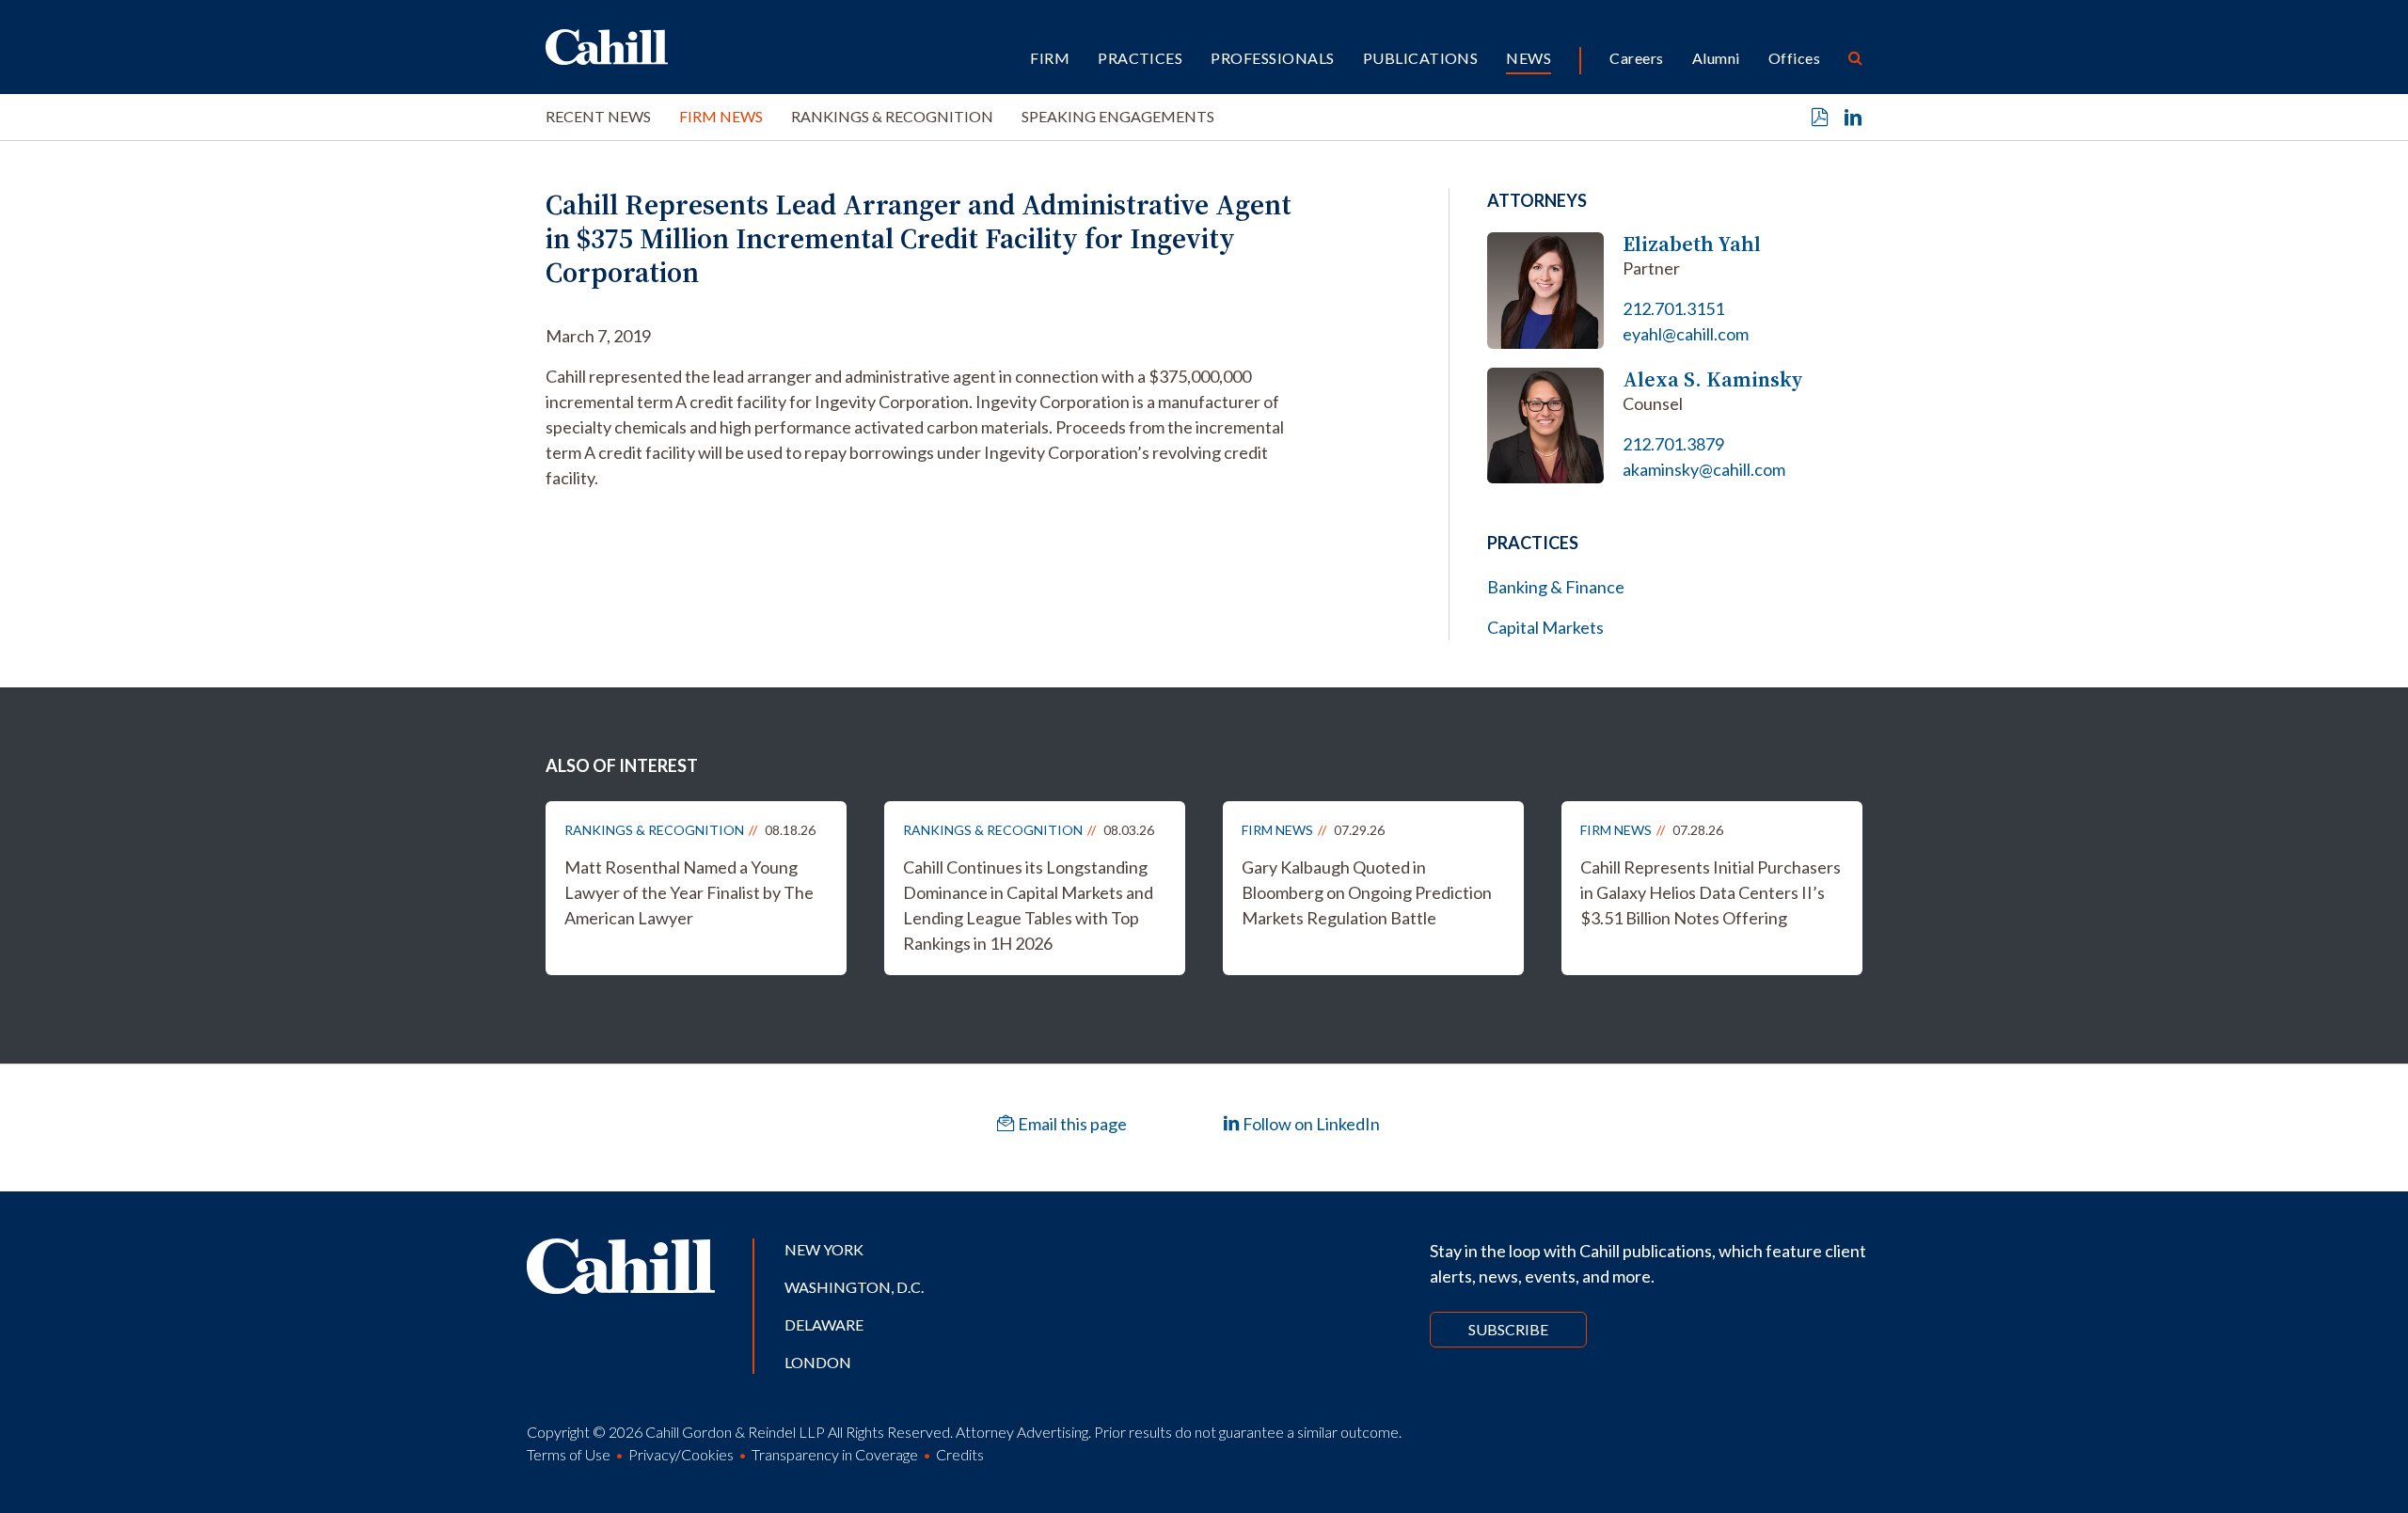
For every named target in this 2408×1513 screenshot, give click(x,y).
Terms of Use (569, 1454)
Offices (1794, 58)
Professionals (1272, 58)
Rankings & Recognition (892, 116)
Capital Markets (1545, 627)
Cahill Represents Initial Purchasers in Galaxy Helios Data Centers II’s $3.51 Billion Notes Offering (1711, 892)
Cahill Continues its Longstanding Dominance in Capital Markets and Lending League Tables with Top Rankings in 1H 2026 (1028, 905)
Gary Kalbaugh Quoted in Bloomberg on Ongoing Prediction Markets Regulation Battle (1367, 892)
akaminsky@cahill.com (1704, 469)
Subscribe (1508, 1329)
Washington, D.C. (854, 1287)
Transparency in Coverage (835, 1454)
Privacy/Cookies (681, 1454)
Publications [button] (1421, 58)
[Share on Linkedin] (1853, 118)
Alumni (1716, 58)
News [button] (1529, 58)
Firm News (721, 116)
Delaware (824, 1324)
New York (824, 1249)
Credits (960, 1454)
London (818, 1362)
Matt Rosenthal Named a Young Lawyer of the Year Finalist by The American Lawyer (689, 892)
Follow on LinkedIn (1310, 1124)
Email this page (1071, 1124)
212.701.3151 (1673, 308)
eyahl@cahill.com (1686, 334)
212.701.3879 (1673, 444)
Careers (1636, 58)
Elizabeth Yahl (1692, 244)
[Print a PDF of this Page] (1820, 118)
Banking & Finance (1556, 587)
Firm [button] (1050, 58)
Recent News (598, 116)
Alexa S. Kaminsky (1713, 379)
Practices (1140, 58)
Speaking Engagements (1118, 116)
